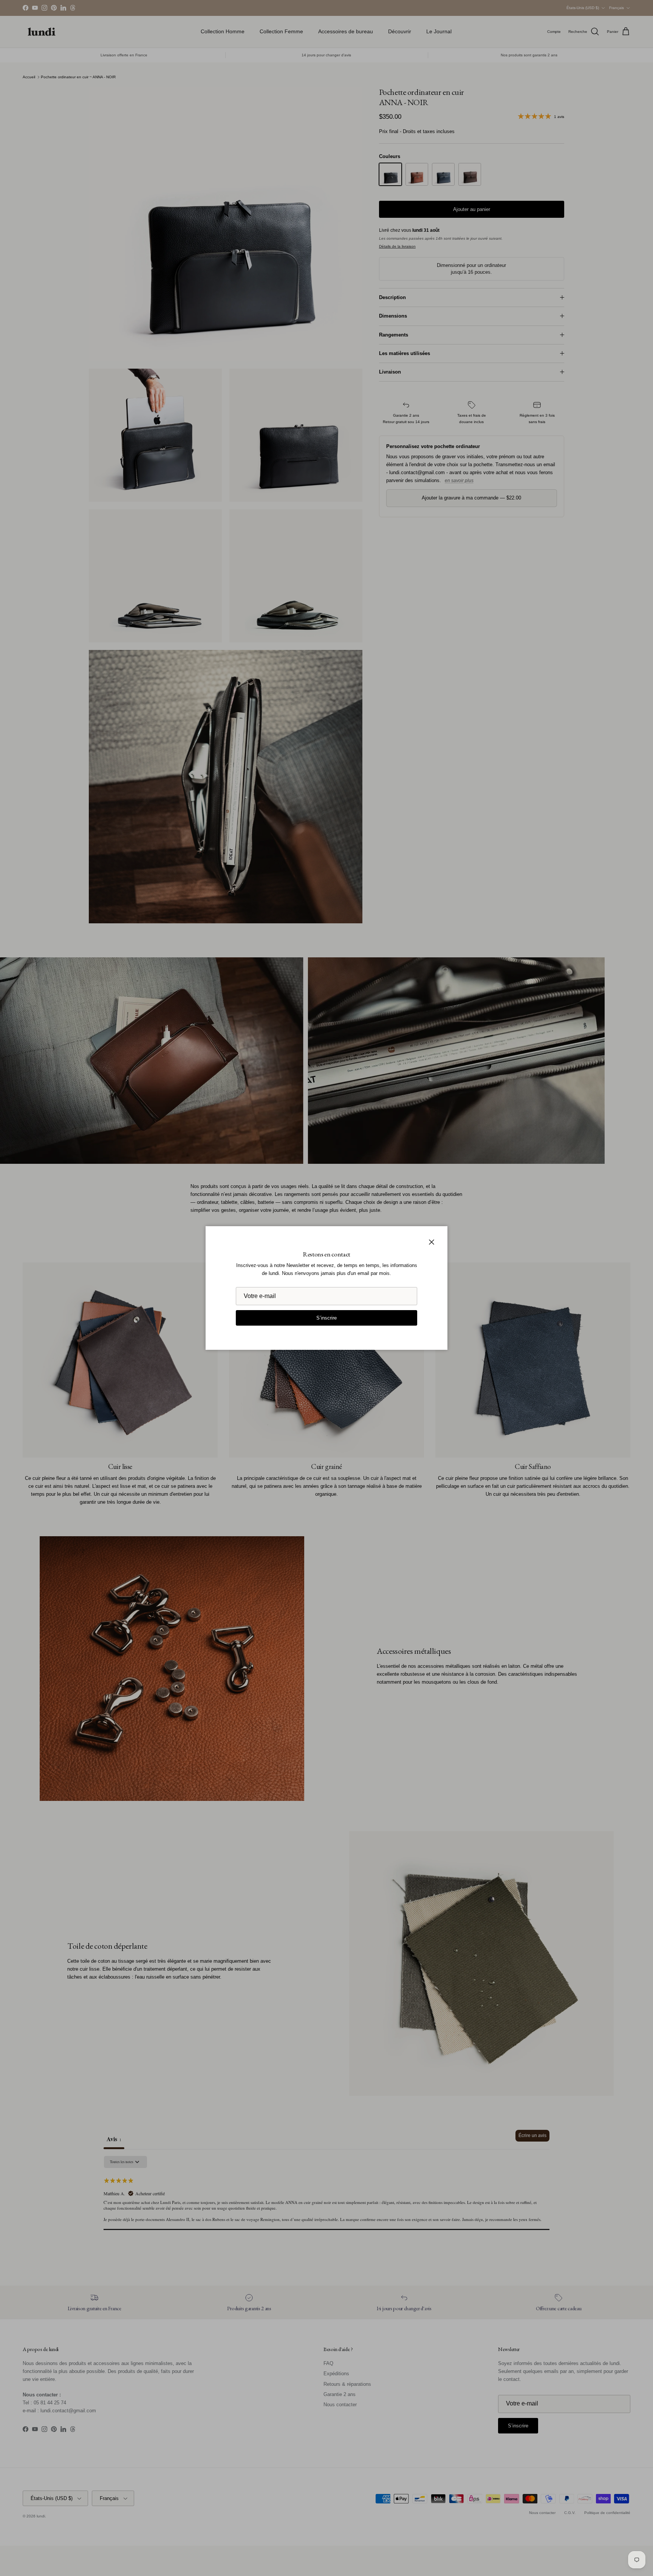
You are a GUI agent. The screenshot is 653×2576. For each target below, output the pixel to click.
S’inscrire (326, 1318)
